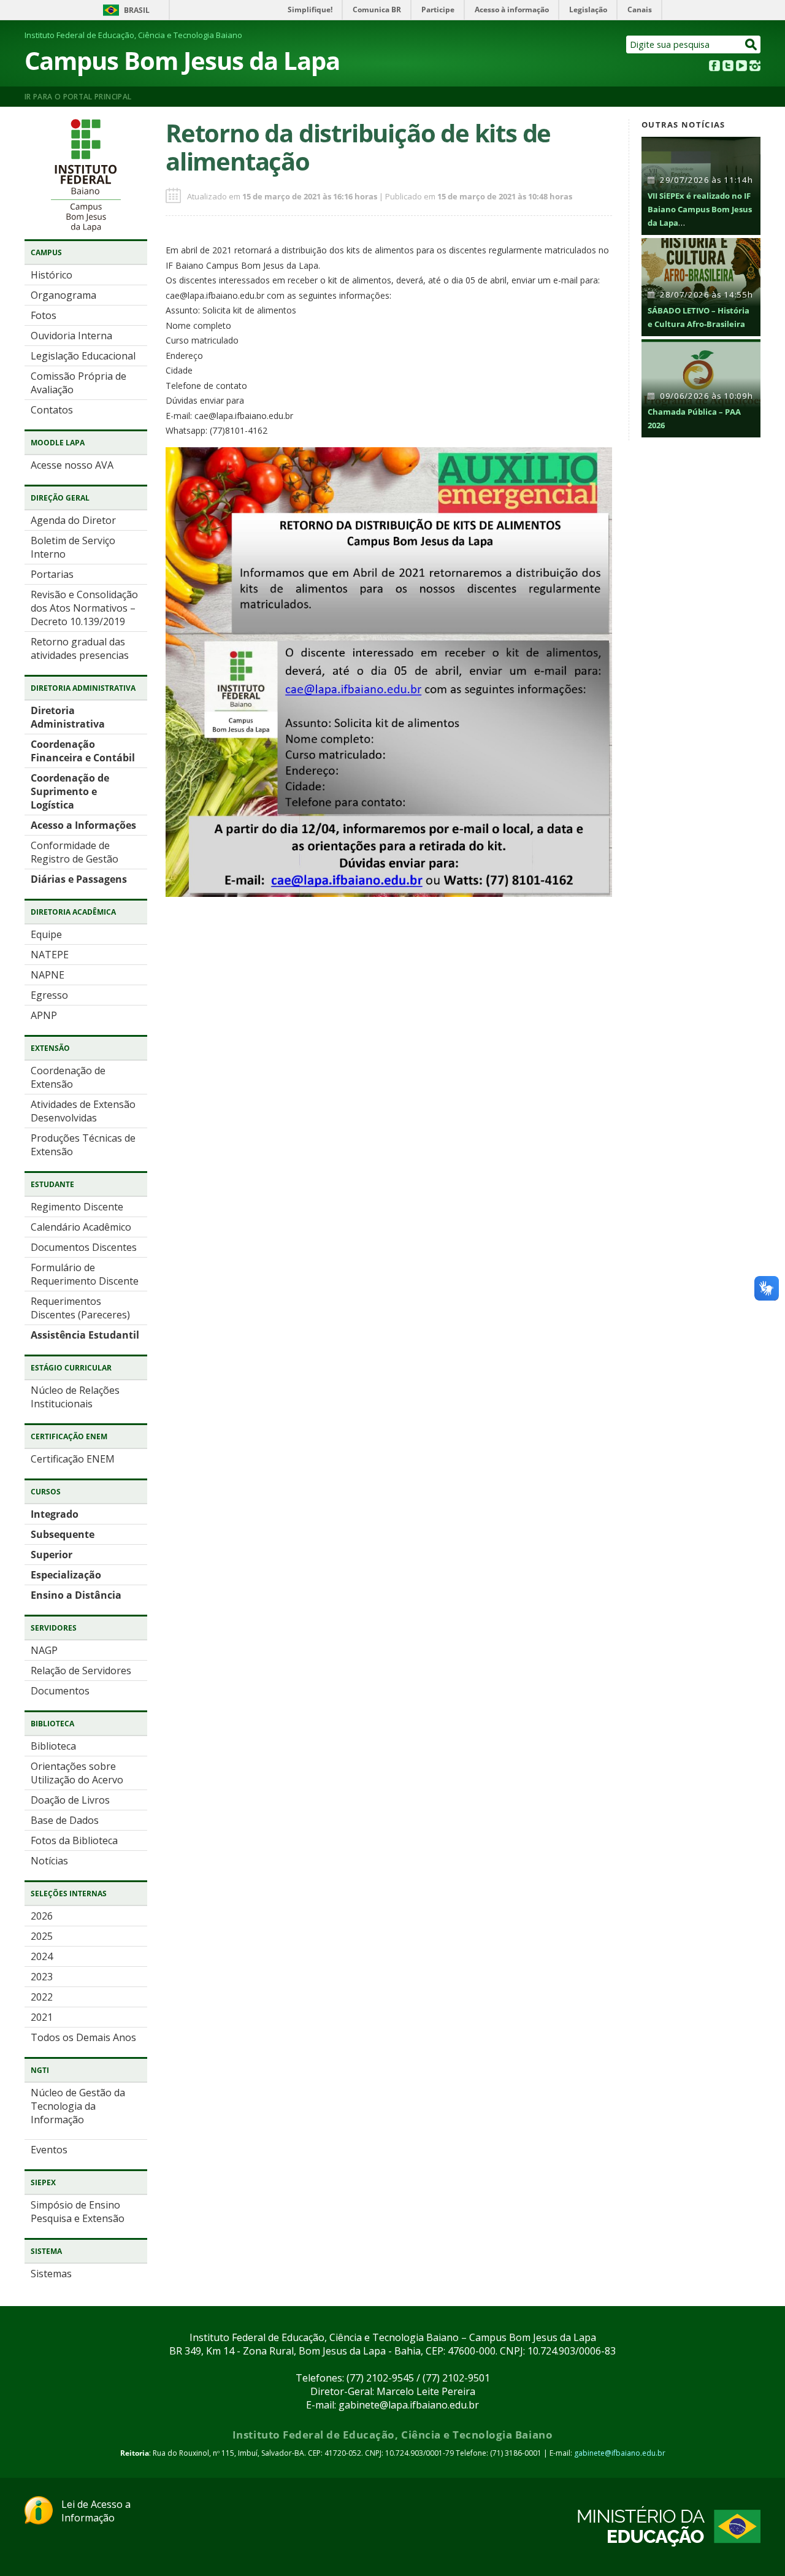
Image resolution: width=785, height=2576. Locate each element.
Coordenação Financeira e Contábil (83, 751)
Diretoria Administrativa (68, 717)
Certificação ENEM (73, 1459)
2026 (42, 1916)
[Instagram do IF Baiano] (755, 67)
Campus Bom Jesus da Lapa (182, 60)
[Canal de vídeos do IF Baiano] (741, 67)
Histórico (52, 275)
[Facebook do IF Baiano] (714, 67)
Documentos (60, 1691)
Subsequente (63, 1534)
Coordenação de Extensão (68, 1077)
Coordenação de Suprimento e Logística (70, 791)
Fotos (44, 315)
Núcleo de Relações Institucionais (75, 1397)
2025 (42, 1936)
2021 (42, 2017)
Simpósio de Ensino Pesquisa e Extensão (78, 2212)
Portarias (52, 574)
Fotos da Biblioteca (74, 1840)
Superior (52, 1555)
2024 (42, 1956)
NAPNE (48, 975)
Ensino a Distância (76, 1595)
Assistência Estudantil (85, 1335)
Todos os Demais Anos (83, 2037)
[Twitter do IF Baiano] (728, 67)
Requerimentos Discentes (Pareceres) (80, 1308)
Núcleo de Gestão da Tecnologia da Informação (78, 2106)
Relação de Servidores (81, 1671)
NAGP (44, 1650)
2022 (42, 1997)
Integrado (55, 1514)
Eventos (49, 2150)
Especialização (66, 1575)
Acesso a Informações (83, 825)
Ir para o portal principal (78, 97)
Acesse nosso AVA (72, 465)
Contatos (52, 410)
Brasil (137, 10)
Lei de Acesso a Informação (96, 2511)
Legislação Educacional (83, 356)
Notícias (49, 1861)
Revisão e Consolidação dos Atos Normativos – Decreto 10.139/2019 (84, 608)
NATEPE (50, 955)
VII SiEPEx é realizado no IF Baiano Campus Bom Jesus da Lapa (700, 209)
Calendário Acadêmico (81, 1227)
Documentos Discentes (84, 1247)
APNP (44, 1015)
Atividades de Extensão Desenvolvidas (83, 1111)
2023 (42, 1977)
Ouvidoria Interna (71, 336)
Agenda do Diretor (73, 520)
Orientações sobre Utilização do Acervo (77, 1773)
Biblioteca (53, 1746)
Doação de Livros (70, 1800)
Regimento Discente (77, 1207)
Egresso (49, 995)
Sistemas (51, 2274)
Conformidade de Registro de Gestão (75, 852)
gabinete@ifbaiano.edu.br (620, 2453)
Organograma (63, 295)
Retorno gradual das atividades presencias (80, 648)
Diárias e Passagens (79, 879)
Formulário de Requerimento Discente (85, 1274)
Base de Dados (65, 1820)
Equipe (46, 934)
